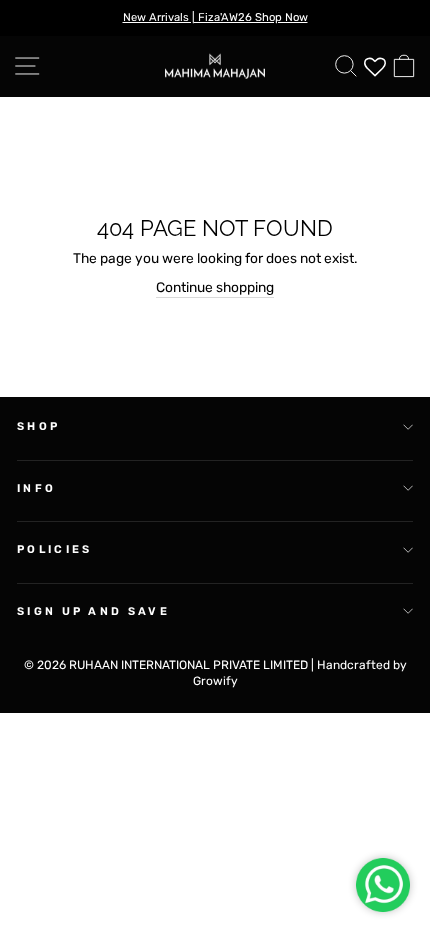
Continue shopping (215, 287)
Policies (55, 549)
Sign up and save (93, 611)
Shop (38, 426)
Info (36, 488)
